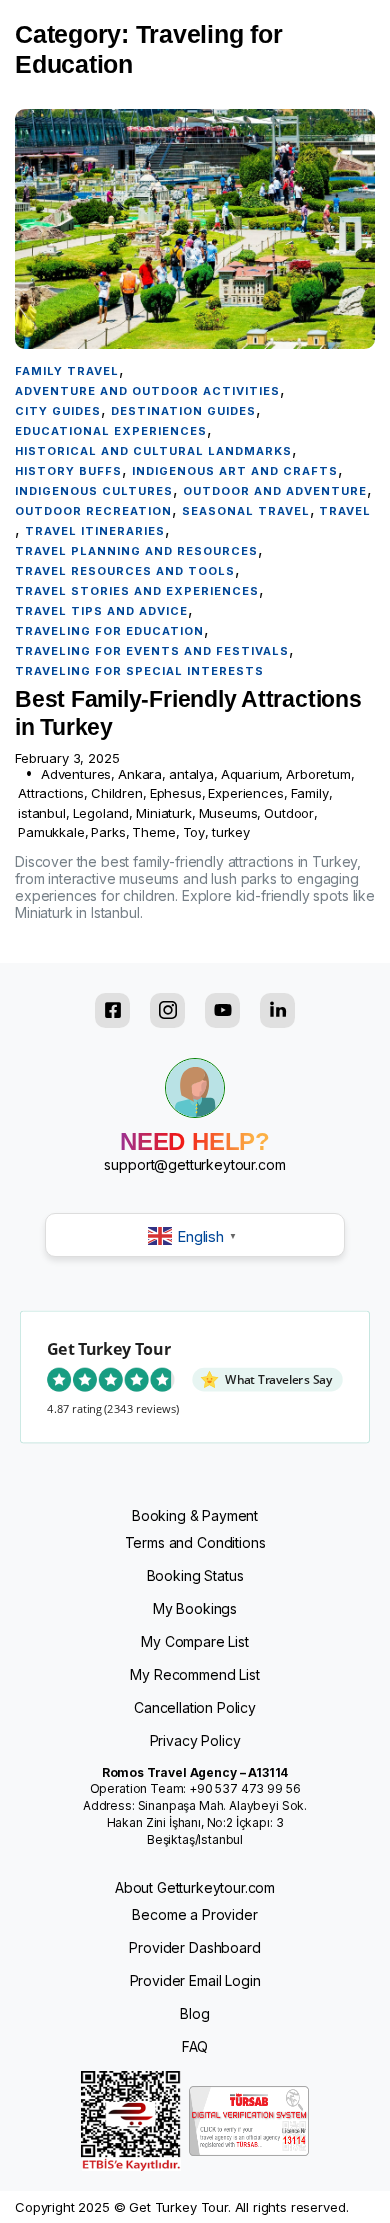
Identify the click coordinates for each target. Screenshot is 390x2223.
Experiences (245, 793)
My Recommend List (194, 1674)
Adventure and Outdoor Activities (147, 391)
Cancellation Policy (195, 1707)
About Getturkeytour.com (195, 1887)
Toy (194, 832)
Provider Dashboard (194, 1947)
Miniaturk (164, 813)
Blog (194, 2013)
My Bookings (195, 1608)
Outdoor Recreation (93, 511)
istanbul (42, 813)
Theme (153, 832)
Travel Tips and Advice (101, 611)
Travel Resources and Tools (125, 571)
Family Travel (67, 371)
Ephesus (176, 793)
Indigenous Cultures (94, 491)
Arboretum (318, 774)
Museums (228, 813)
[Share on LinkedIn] (277, 1010)
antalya (191, 774)
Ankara (140, 774)
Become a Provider (194, 1914)
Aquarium (250, 774)
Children (117, 793)
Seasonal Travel (246, 511)
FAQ (195, 2046)
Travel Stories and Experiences (137, 591)
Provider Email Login (195, 1980)
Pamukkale (51, 832)
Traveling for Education (109, 631)
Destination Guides (183, 411)
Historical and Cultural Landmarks (153, 451)
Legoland (101, 813)
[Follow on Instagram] (167, 1010)
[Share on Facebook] (112, 1010)
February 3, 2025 (67, 758)
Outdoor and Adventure (275, 491)
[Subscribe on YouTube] (222, 1010)
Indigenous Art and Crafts (235, 471)
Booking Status (195, 1575)
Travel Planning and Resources (136, 551)
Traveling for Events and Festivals (152, 651)
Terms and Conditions (195, 1542)
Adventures (76, 774)
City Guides (58, 411)
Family (310, 793)
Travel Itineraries (95, 531)
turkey (231, 832)
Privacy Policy (195, 1740)
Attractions (51, 793)
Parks (108, 832)
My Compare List (195, 1641)
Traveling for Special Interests (139, 671)
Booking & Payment (195, 1515)
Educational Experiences (111, 431)
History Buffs (68, 471)
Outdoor (289, 813)
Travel (345, 511)
